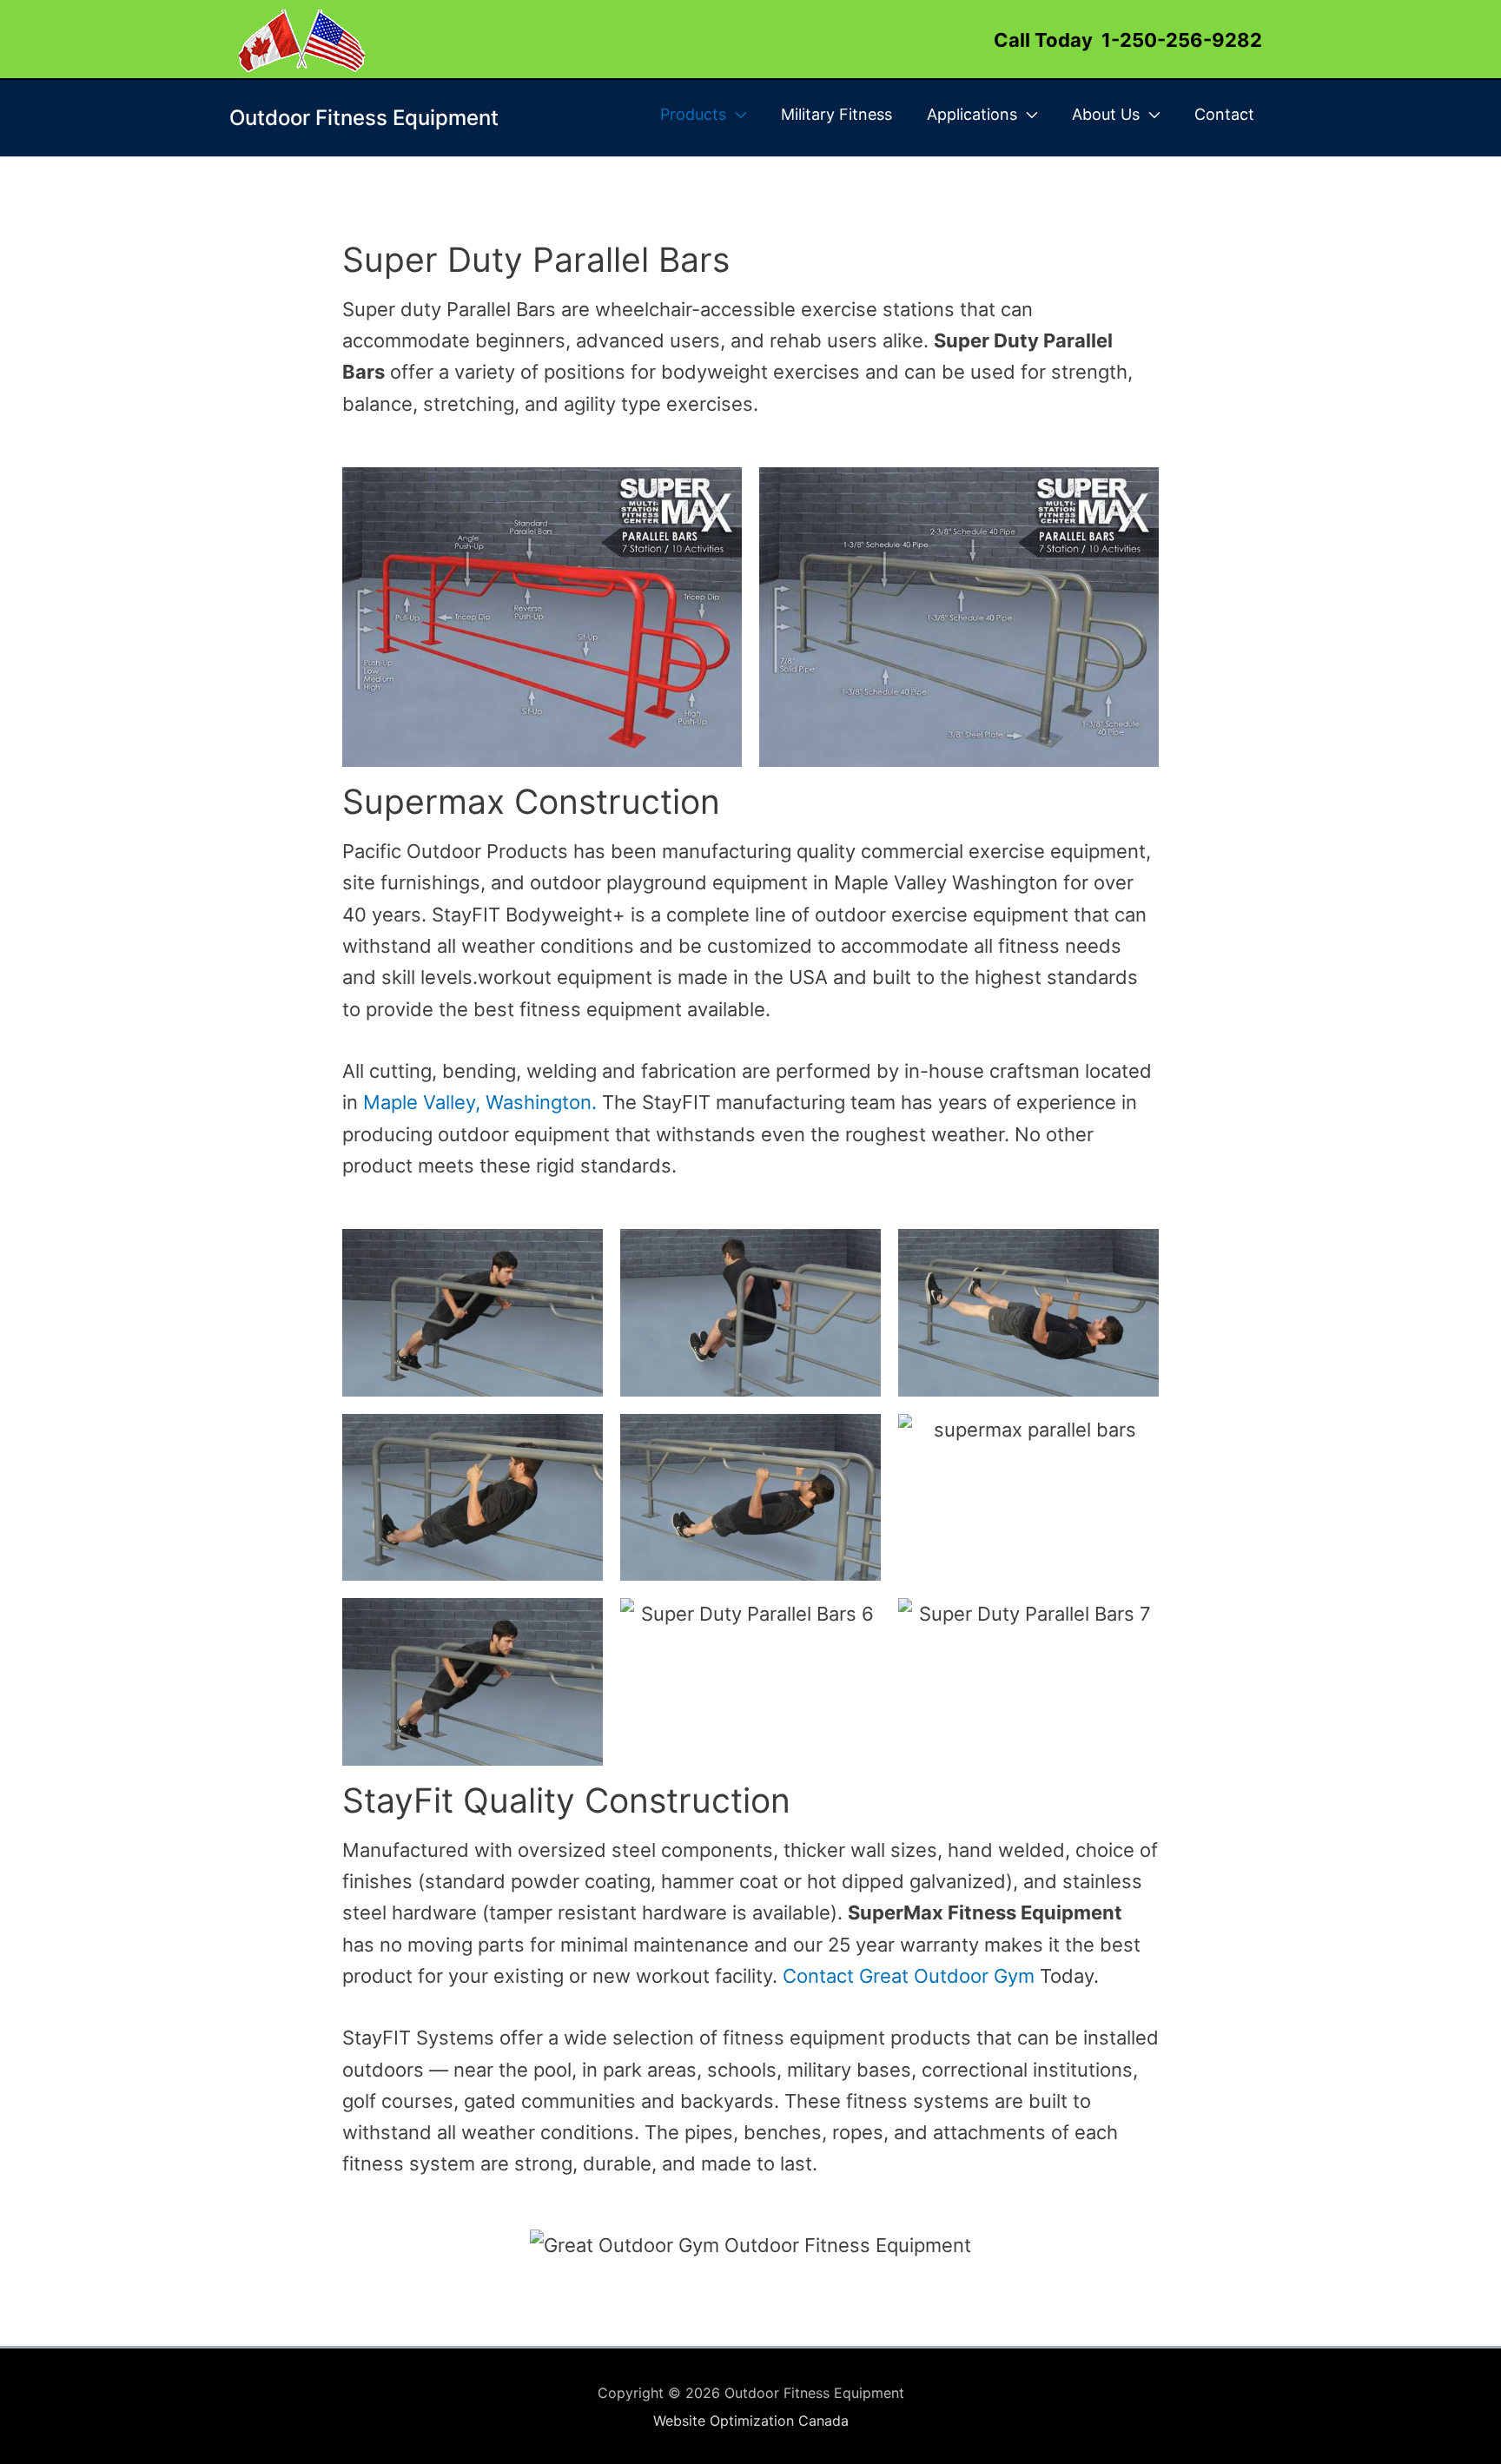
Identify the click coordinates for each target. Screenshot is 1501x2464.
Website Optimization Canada (751, 2421)
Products (693, 114)
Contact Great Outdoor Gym (909, 1976)
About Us (1106, 114)
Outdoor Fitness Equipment (364, 118)
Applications (972, 114)
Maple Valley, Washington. (480, 1102)
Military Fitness (836, 114)
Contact (1224, 114)
